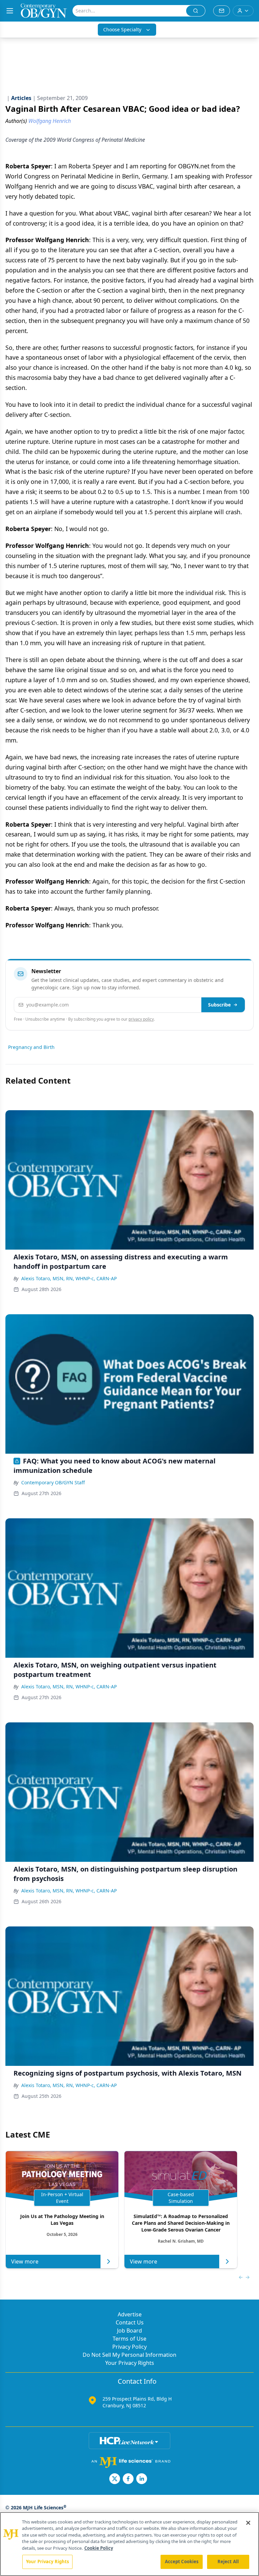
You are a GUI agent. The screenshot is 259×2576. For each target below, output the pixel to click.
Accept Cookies (182, 2562)
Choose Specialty (122, 29)
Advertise (130, 2314)
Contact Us (130, 2322)
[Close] (248, 2523)
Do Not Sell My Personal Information (129, 2355)
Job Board (129, 2331)
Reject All (228, 2562)
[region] (129, 2544)
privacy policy (141, 1019)
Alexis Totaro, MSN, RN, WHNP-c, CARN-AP (69, 1278)
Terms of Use (129, 2339)
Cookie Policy (99, 2548)
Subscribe (219, 1005)
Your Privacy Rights (130, 2363)
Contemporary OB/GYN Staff (53, 1482)
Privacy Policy (129, 2347)
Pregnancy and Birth (31, 1047)
